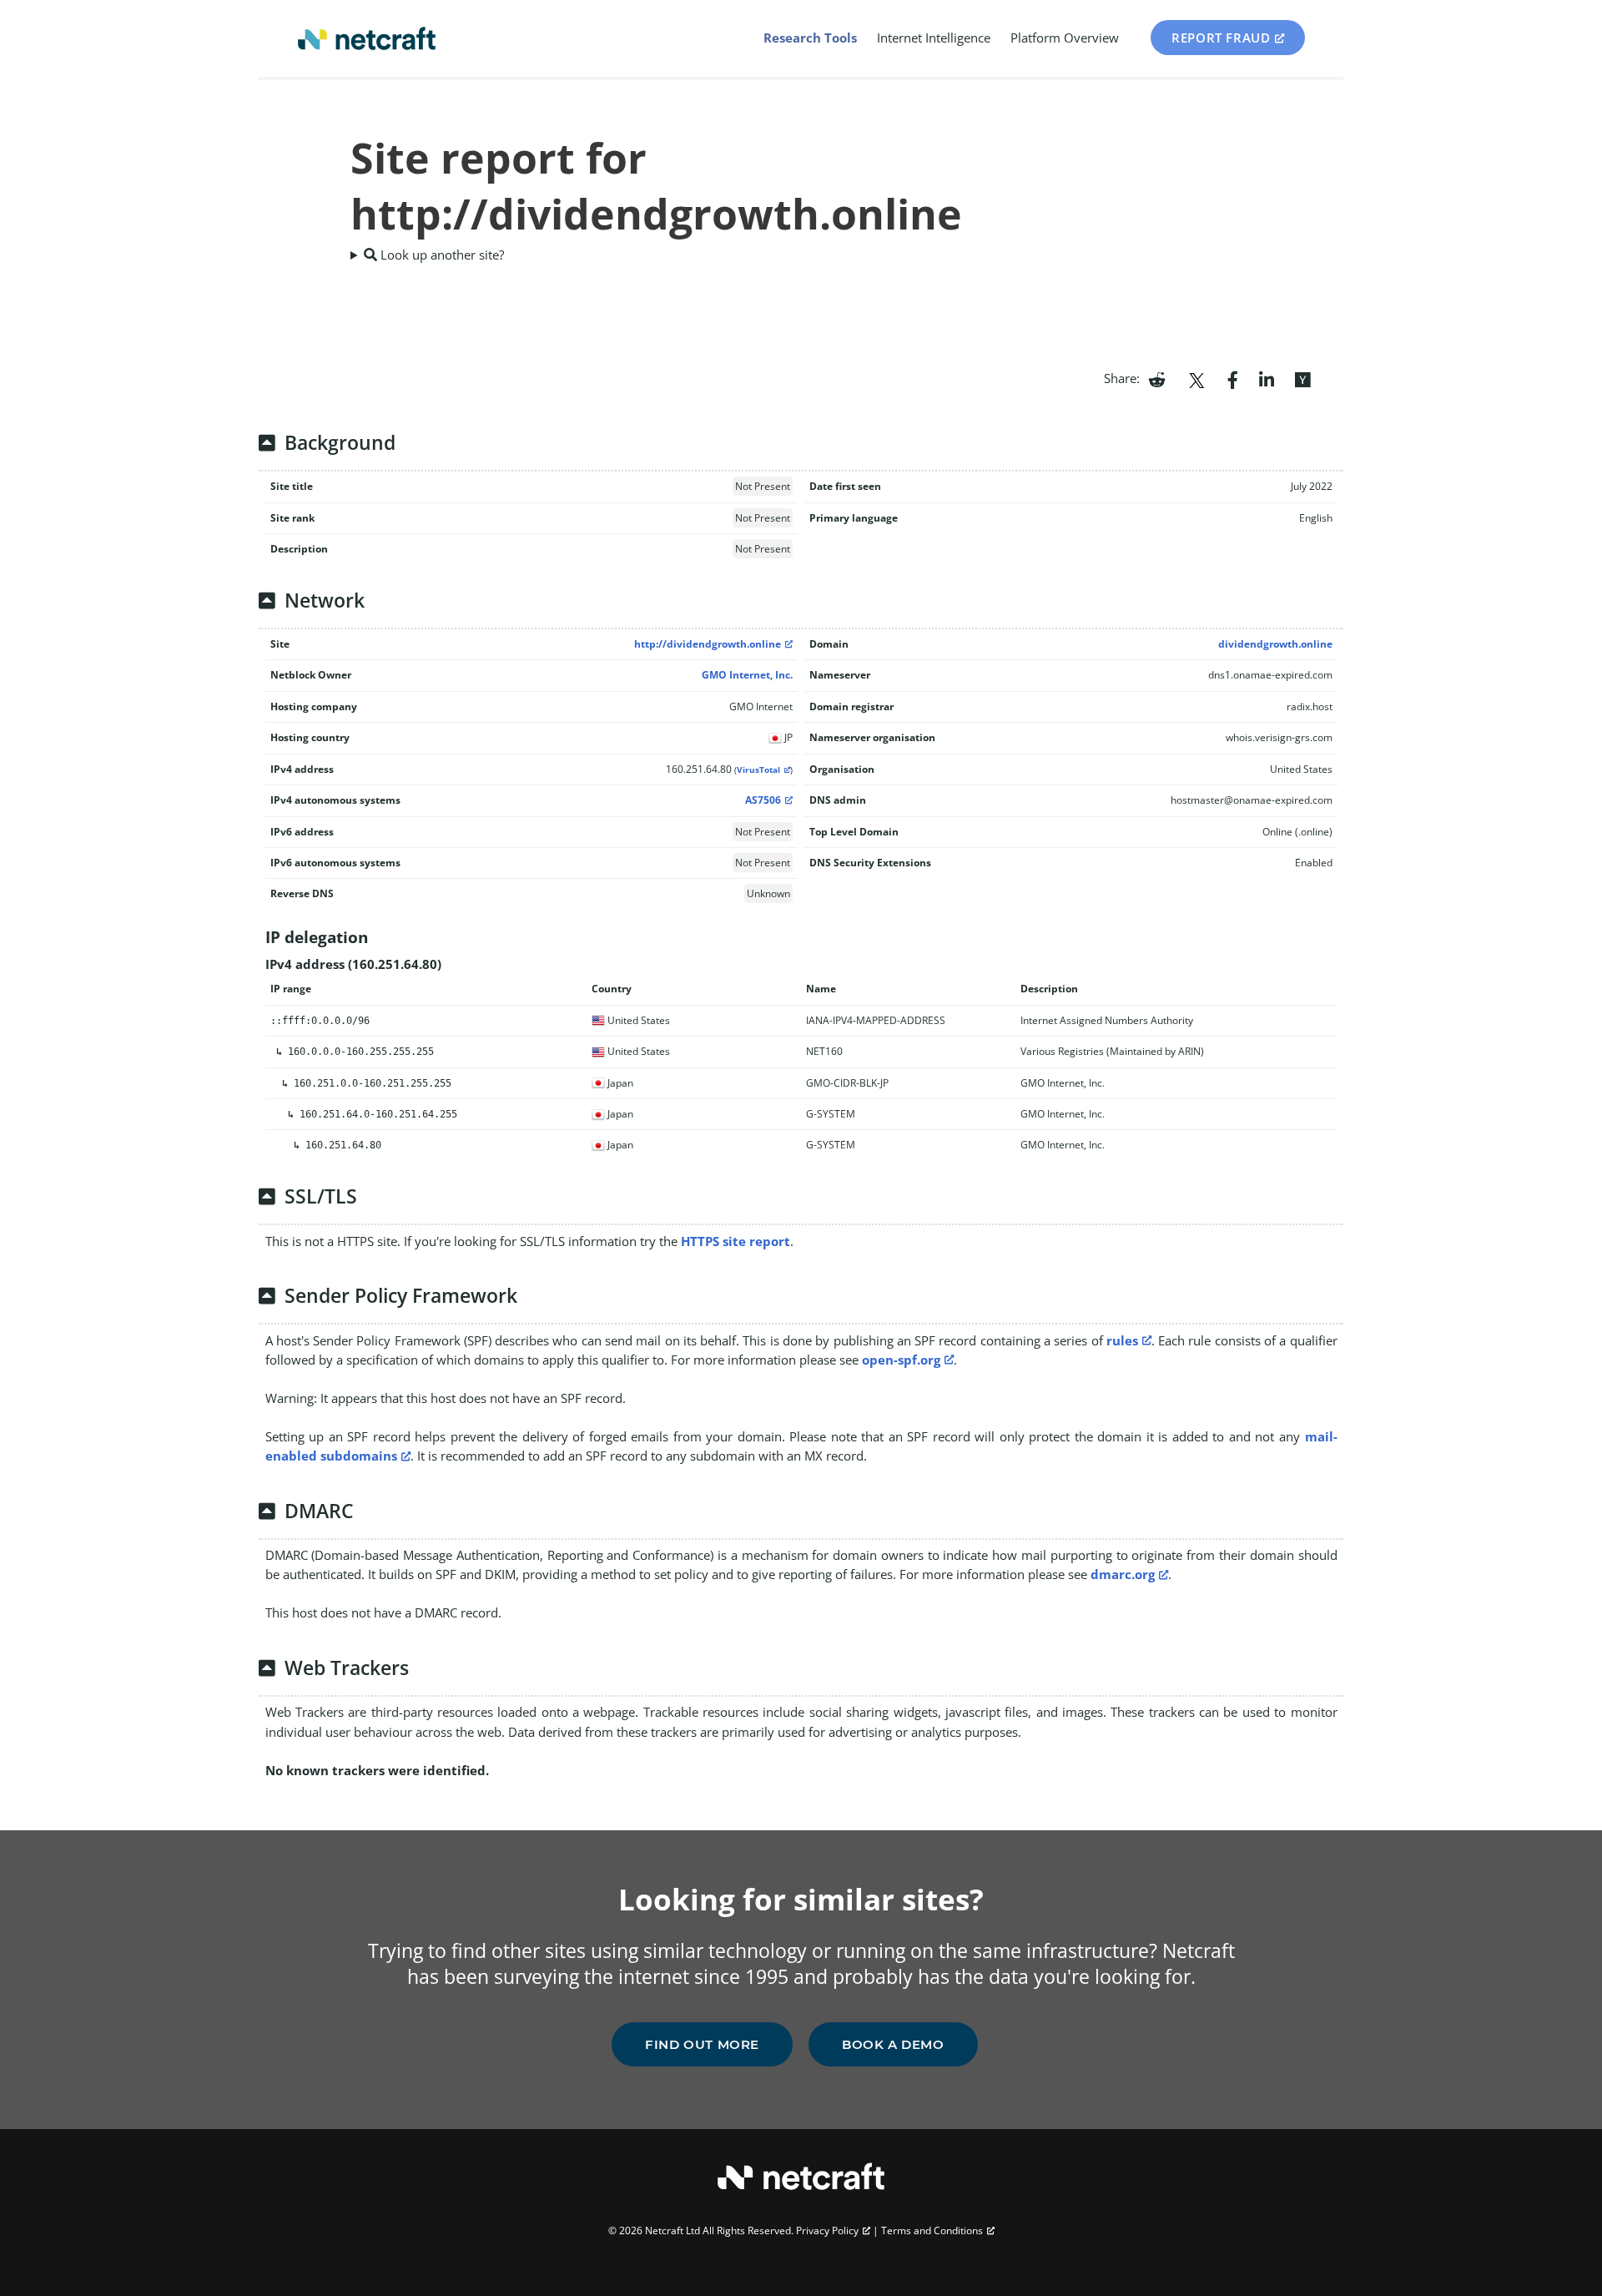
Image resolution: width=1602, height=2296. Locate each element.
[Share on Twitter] (1196, 378)
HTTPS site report (736, 1241)
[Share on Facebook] (1233, 378)
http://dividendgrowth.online (708, 644)
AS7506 (763, 800)
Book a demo (893, 2044)
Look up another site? (441, 255)
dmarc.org (1123, 1574)
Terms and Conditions (932, 2230)
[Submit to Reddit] (1157, 378)
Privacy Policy (827, 2230)
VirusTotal (758, 770)
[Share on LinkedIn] (1267, 378)
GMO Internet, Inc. (747, 675)
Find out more (702, 2044)
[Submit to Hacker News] (1302, 378)
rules (1122, 1340)
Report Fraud (1221, 38)
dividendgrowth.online (1275, 644)
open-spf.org (901, 1360)
